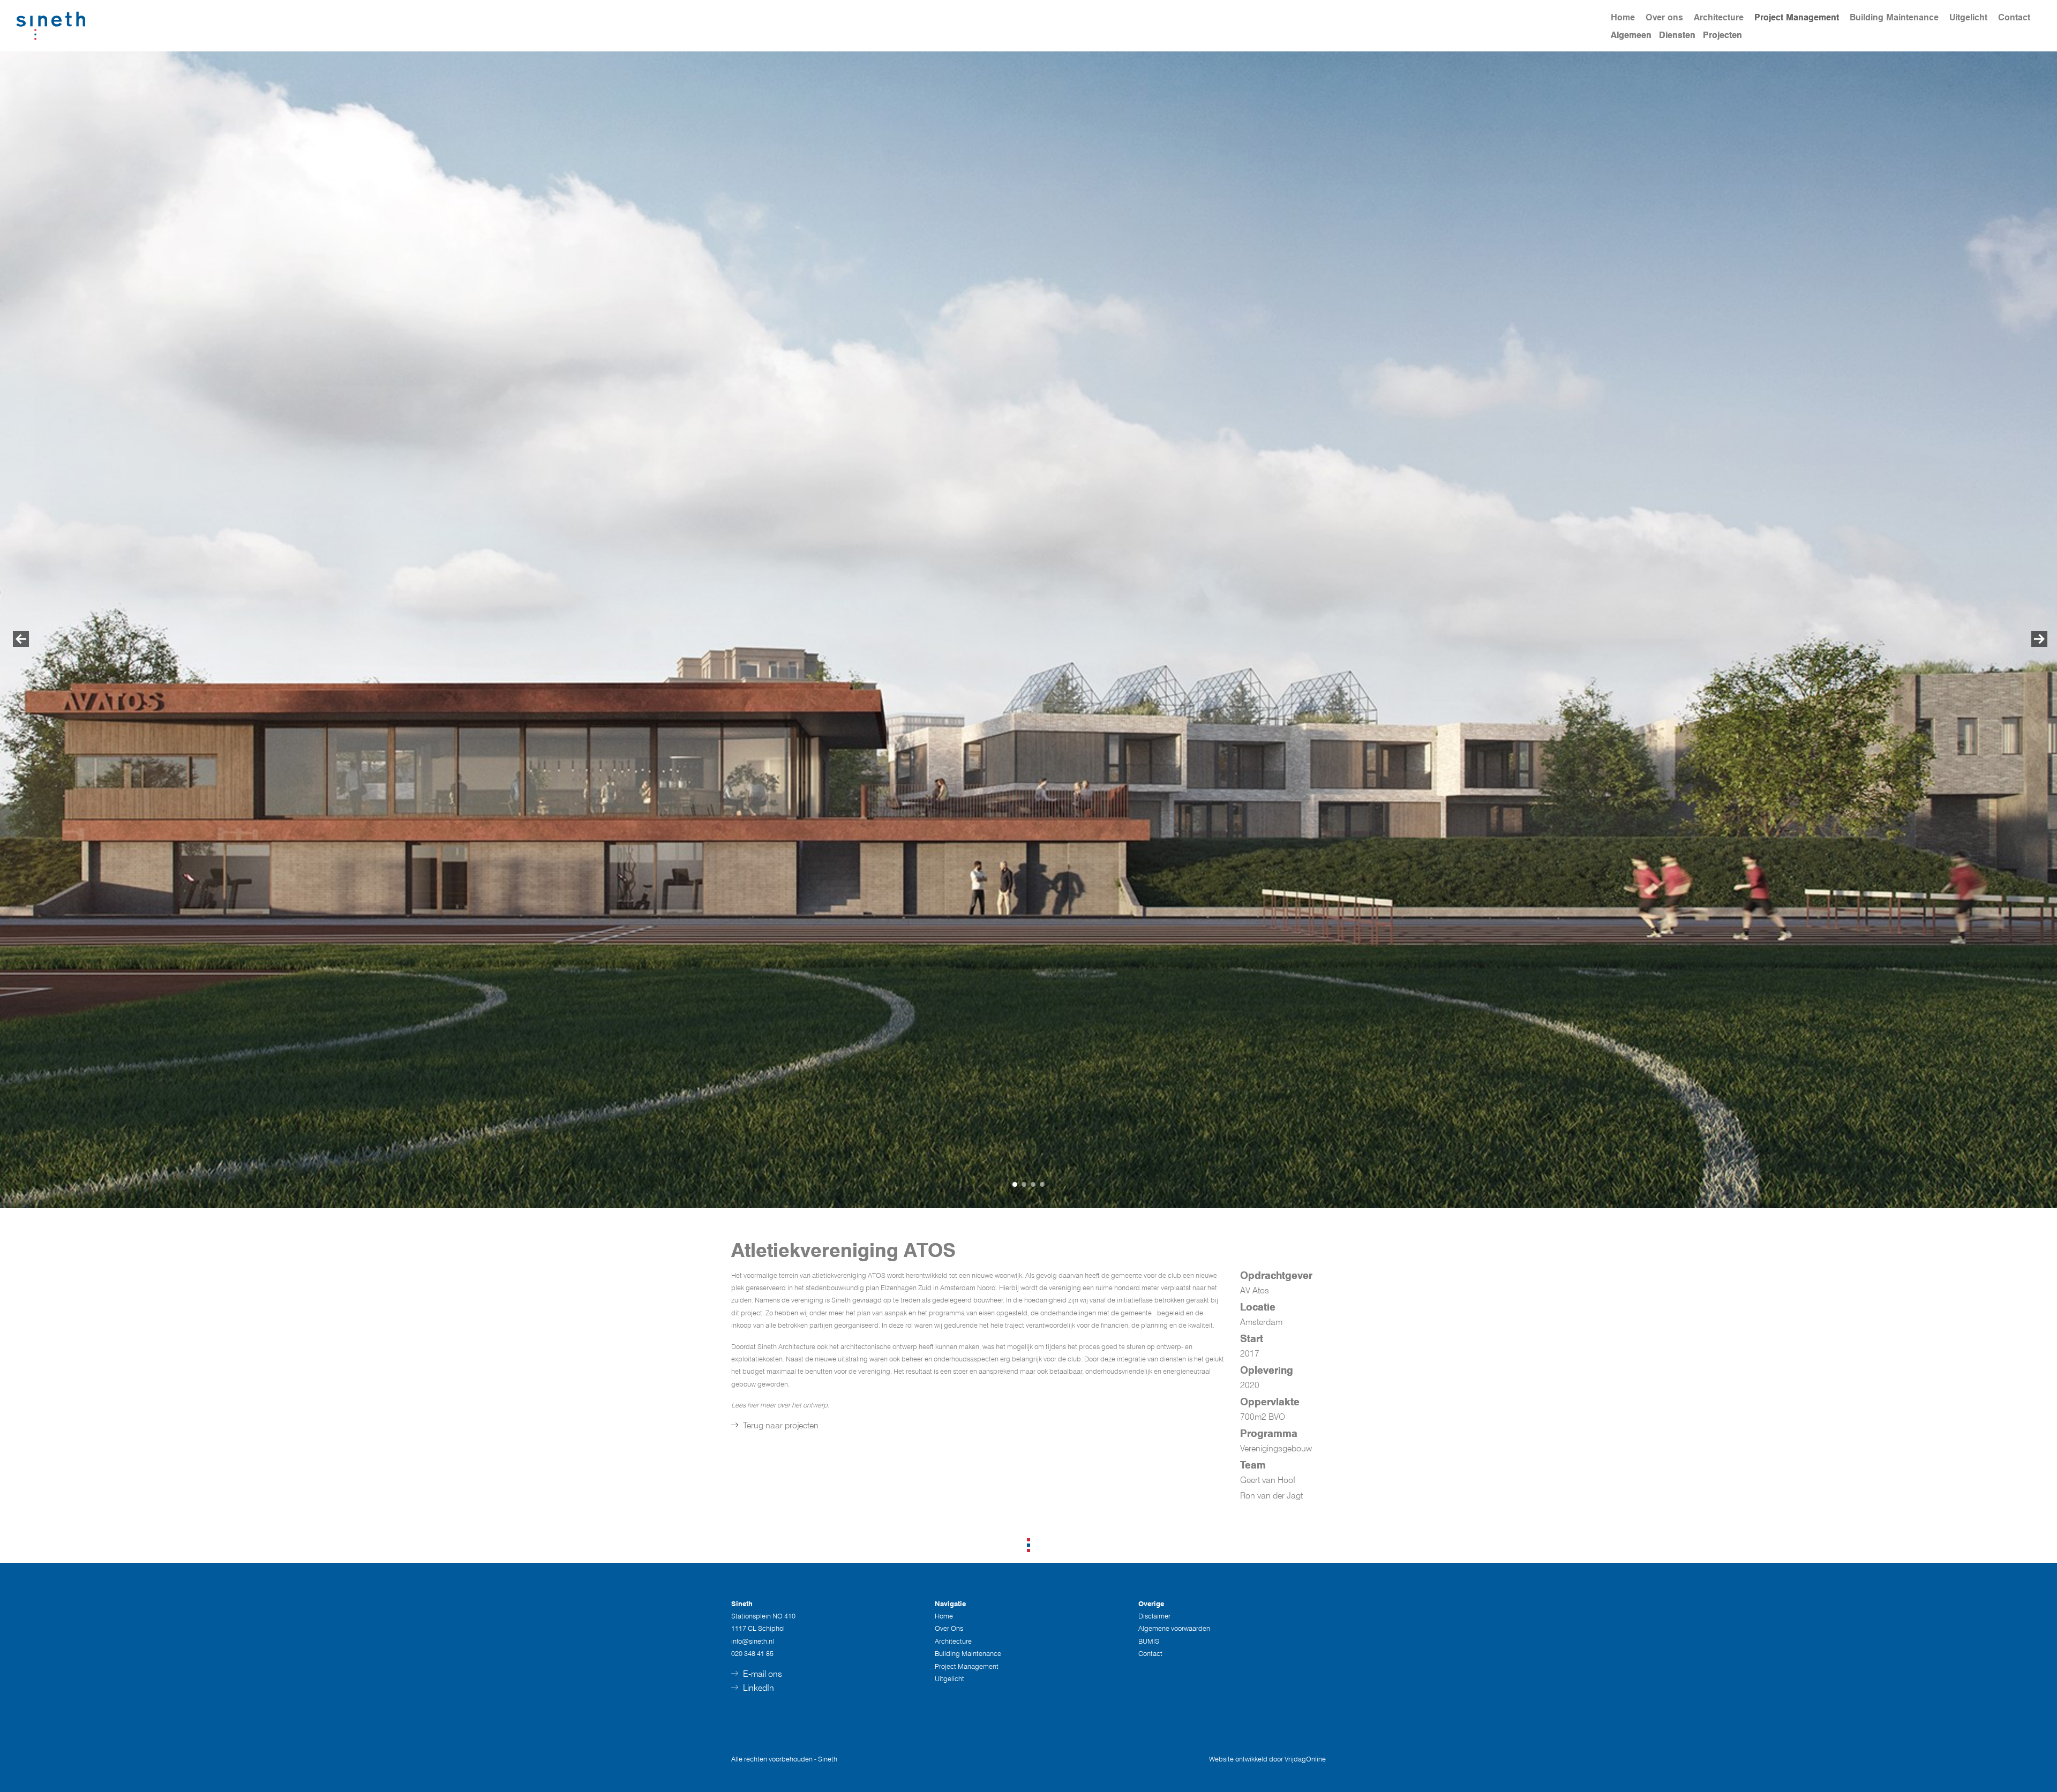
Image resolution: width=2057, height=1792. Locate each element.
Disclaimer (1154, 1616)
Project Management (1797, 17)
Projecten (1722, 35)
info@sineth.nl (753, 1641)
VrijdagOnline (1305, 1759)
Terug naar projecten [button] (780, 1425)
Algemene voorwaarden (1174, 1628)
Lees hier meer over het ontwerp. (780, 1405)
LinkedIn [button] (757, 1688)
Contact (2014, 17)
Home (1623, 17)
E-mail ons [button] (761, 1674)
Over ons (1664, 17)
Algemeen (1631, 35)
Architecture (1719, 17)
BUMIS (1149, 1641)
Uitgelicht (1968, 17)
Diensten (1677, 35)
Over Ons (949, 1628)
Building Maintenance (1894, 17)
